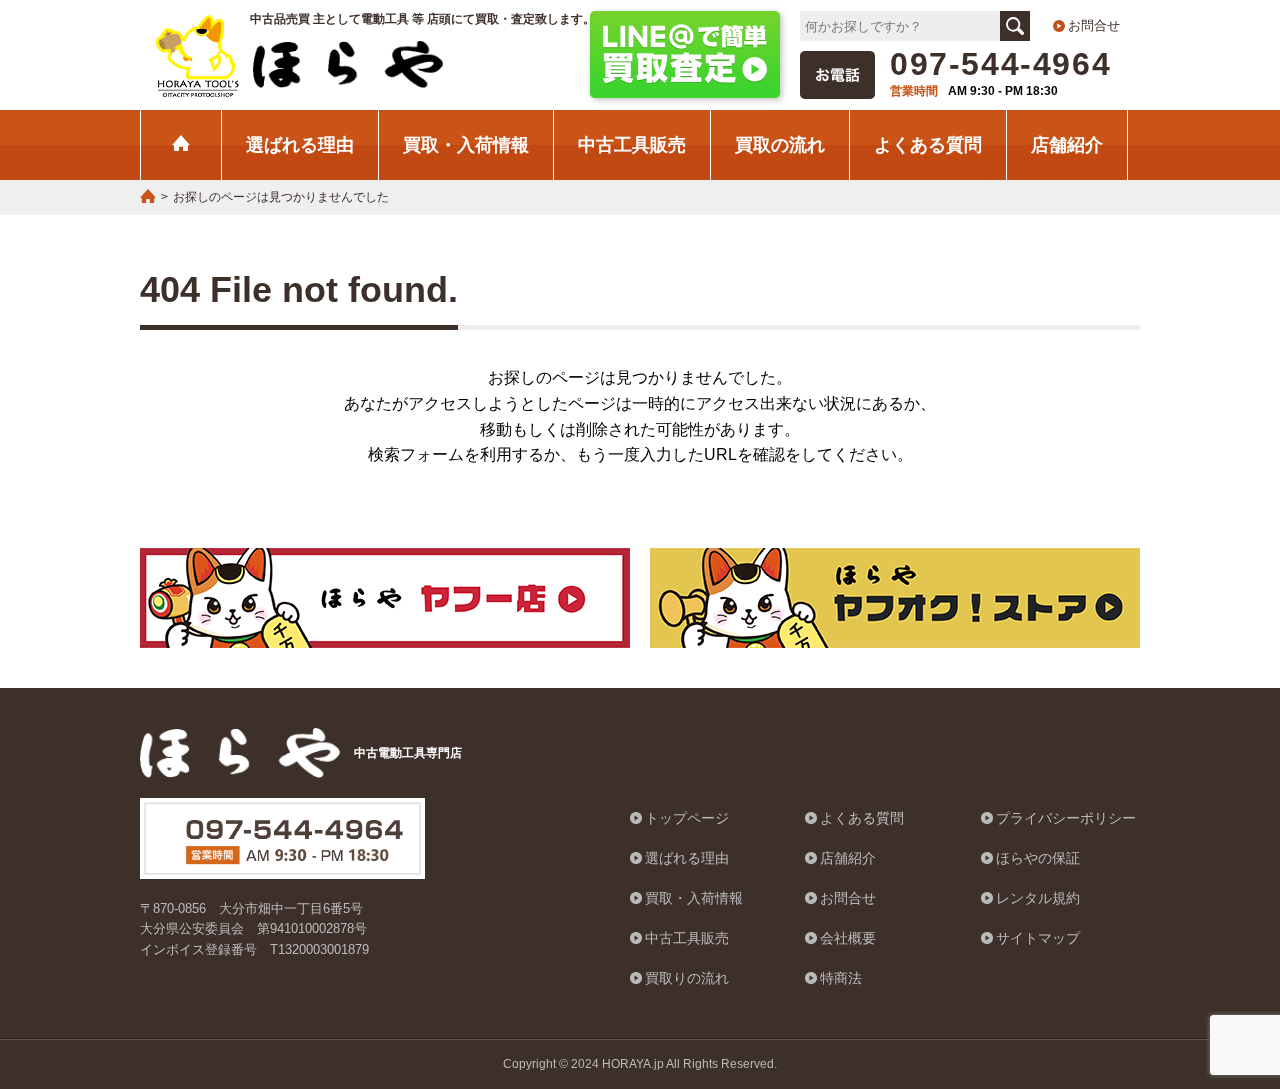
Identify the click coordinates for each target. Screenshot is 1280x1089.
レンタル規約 (1038, 898)
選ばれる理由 (300, 144)
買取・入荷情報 (466, 144)
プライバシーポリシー (1066, 818)
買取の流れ (780, 144)
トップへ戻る (1215, 973)
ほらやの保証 (1038, 858)
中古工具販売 (632, 144)
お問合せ (1094, 25)
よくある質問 (928, 144)
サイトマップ (1038, 938)
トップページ (687, 818)
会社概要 (848, 938)
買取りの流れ (687, 978)
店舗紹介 (1067, 144)
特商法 (841, 978)
